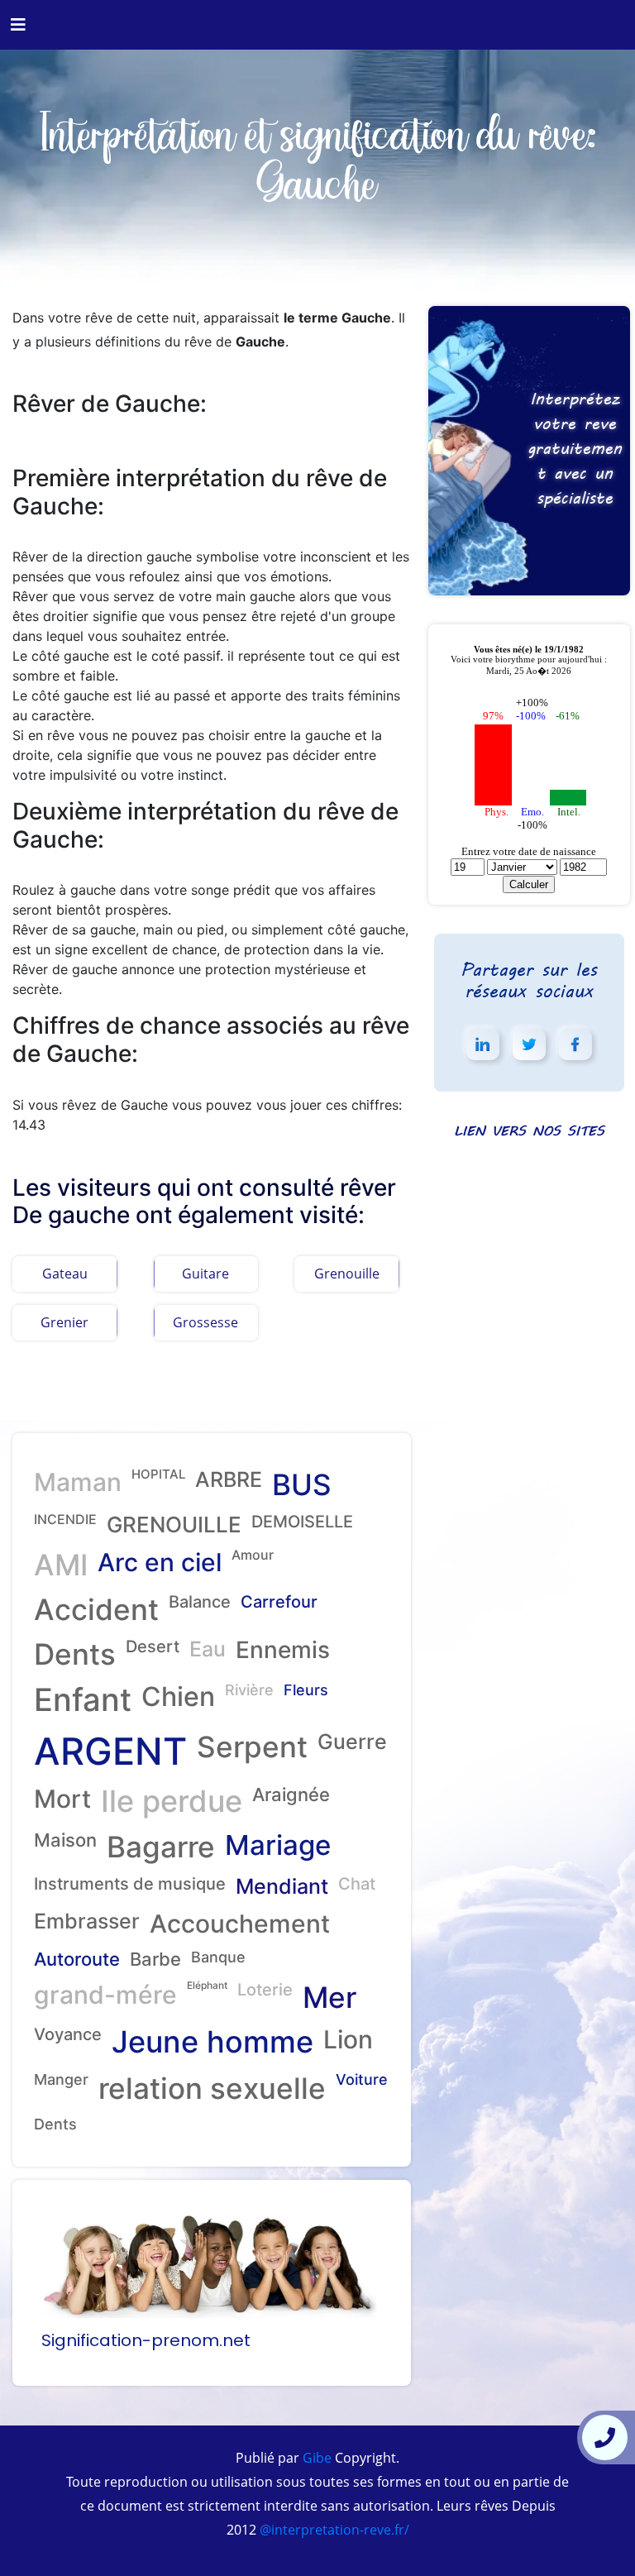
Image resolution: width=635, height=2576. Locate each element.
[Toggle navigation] (18, 25)
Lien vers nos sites (529, 1130)
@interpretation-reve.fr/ (333, 2530)
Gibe (315, 2458)
